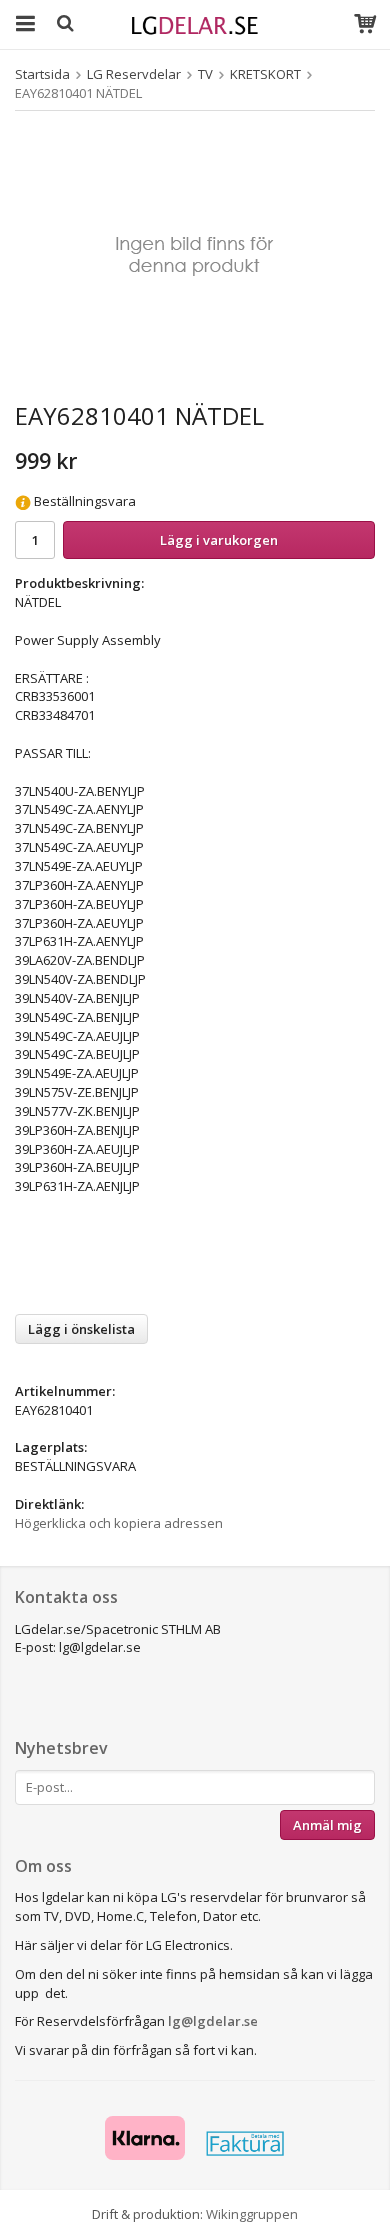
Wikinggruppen (252, 2214)
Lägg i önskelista (81, 1329)
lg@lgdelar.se (213, 2021)
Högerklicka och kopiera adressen (119, 1523)
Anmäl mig (327, 1825)
